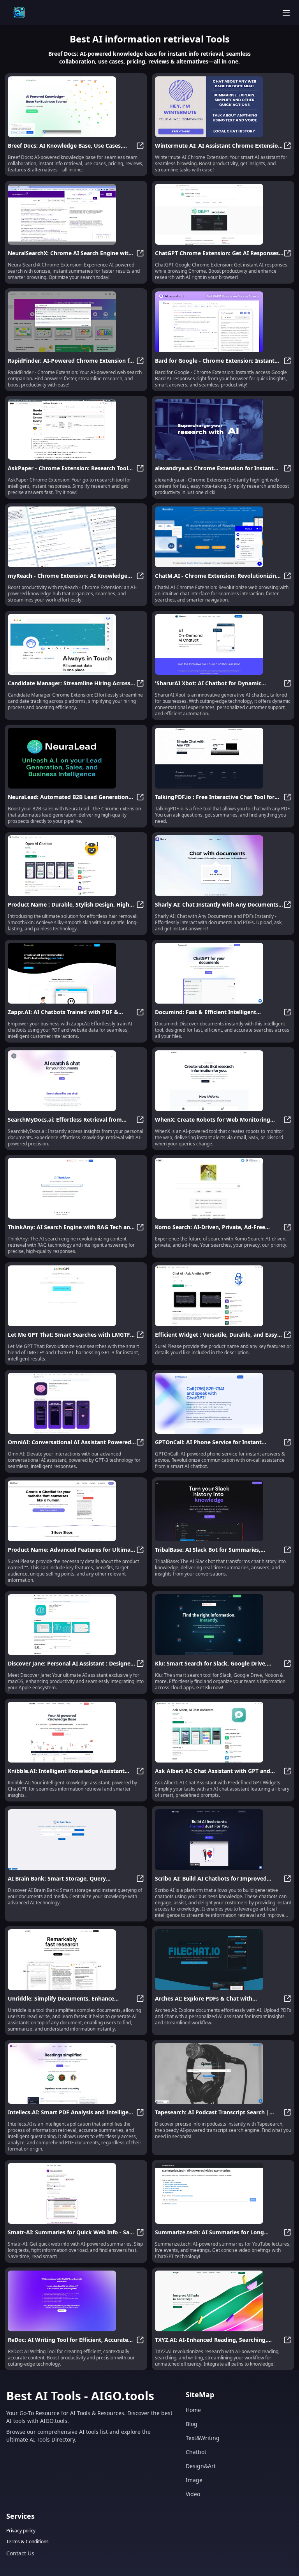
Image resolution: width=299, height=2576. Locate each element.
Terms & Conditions (27, 2542)
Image (194, 2480)
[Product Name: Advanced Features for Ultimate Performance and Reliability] (76, 1511)
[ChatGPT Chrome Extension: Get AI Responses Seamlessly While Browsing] (223, 214)
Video (193, 2494)
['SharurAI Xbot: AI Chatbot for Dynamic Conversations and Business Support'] (223, 644)
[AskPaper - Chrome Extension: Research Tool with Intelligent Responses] (76, 429)
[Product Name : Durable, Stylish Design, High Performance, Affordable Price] (76, 866)
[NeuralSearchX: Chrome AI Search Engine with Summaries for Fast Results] (76, 214)
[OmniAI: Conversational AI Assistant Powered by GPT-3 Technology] (76, 1403)
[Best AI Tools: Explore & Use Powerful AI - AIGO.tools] (19, 12)
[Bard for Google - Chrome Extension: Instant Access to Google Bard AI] (223, 322)
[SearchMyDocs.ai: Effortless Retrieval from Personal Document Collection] (76, 1081)
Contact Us (20, 2553)
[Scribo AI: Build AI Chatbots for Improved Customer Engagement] (223, 1840)
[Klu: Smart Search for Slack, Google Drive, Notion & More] (223, 1625)
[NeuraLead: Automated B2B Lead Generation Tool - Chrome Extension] (76, 758)
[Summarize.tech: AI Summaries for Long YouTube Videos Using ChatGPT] (223, 2193)
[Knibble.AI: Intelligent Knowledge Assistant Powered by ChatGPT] (76, 1732)
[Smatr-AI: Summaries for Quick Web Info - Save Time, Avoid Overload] (76, 2193)
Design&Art (201, 2466)
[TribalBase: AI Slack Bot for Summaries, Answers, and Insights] (223, 1511)
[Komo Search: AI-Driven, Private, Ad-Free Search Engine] (223, 1188)
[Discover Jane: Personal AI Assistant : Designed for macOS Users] (76, 1625)
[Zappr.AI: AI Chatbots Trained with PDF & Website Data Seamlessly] (76, 973)
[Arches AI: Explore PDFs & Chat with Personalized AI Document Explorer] (223, 1960)
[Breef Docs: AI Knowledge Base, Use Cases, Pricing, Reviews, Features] (76, 107)
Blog (192, 2424)
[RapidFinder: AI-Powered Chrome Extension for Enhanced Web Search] (76, 322)
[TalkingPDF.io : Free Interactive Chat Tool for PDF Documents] (223, 758)
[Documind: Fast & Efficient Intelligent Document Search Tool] (223, 973)
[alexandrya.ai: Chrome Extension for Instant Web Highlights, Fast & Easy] (223, 429)
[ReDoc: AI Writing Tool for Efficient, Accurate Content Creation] (76, 2301)
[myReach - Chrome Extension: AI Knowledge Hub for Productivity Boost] (76, 537)
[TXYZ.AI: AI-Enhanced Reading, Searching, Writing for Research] (223, 2301)
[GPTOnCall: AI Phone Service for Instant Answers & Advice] (223, 1403)
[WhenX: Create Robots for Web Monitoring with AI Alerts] (223, 1081)
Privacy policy (21, 2531)
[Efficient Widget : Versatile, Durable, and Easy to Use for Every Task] (223, 1296)
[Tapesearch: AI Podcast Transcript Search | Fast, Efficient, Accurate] (223, 2073)
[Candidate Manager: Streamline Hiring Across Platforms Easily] (76, 644)
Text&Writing (203, 2438)
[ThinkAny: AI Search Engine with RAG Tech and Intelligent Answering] (76, 1188)
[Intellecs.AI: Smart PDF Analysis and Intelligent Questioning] (76, 2073)
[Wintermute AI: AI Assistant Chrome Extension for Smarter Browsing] (223, 107)
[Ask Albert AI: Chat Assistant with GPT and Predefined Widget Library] (223, 1732)
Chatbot (196, 2452)
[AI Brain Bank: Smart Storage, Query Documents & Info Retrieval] (76, 1840)
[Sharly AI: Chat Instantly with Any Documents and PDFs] (223, 866)
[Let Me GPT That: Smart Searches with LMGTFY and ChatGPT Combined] (76, 1296)
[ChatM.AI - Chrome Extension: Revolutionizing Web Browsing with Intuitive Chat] (223, 537)
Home (193, 2410)
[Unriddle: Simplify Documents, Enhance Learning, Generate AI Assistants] (76, 1960)
